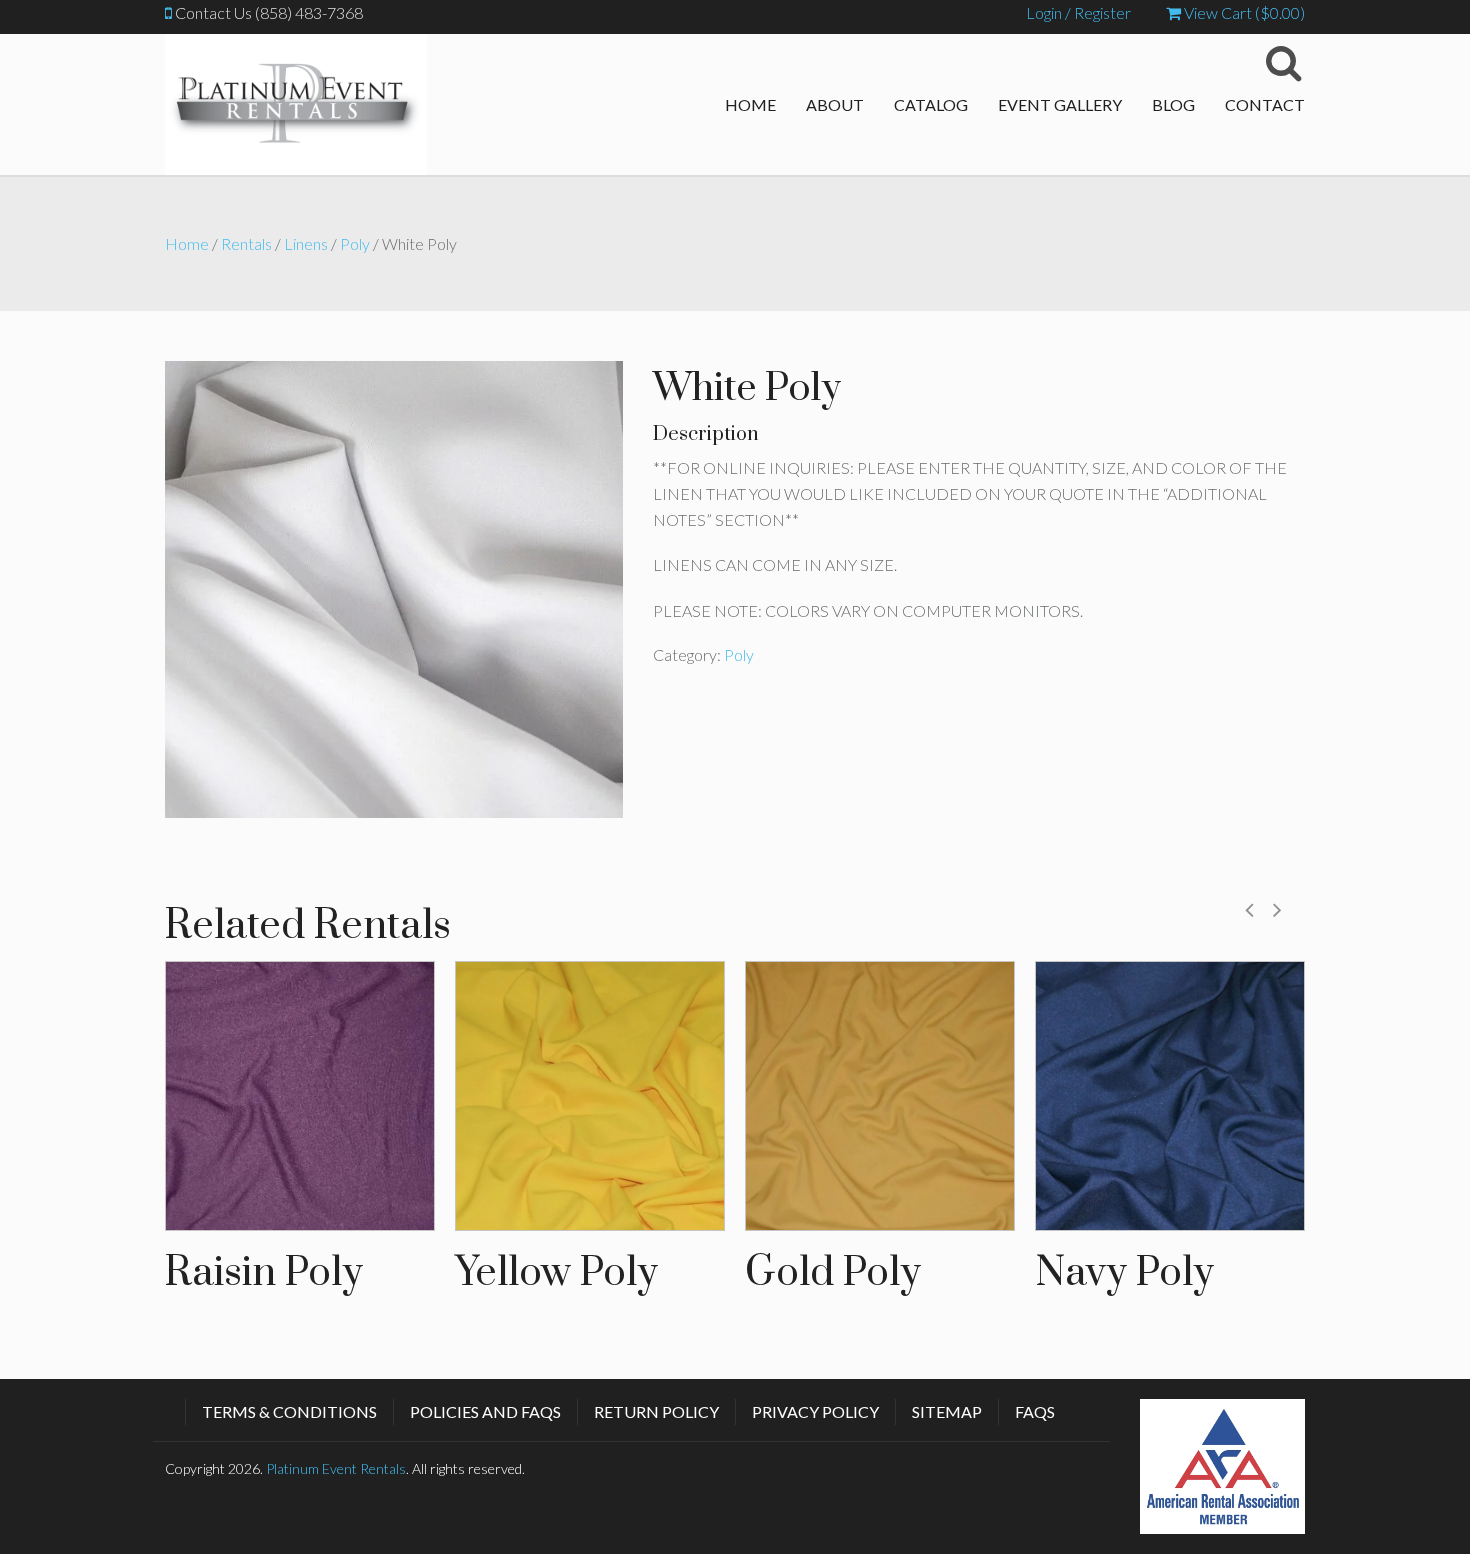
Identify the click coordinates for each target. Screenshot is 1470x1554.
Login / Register (1078, 12)
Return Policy (656, 1411)
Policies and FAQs (485, 1411)
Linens (306, 243)
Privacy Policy (815, 1411)
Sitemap (947, 1411)
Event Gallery (1060, 104)
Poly (355, 243)
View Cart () (1243, 12)
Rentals (246, 243)
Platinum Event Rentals (336, 1468)
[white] (394, 586)
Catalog (931, 104)
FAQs (1035, 1411)
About (835, 104)
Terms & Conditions (289, 1411)
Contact (1265, 104)
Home (750, 104)
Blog (1173, 104)
